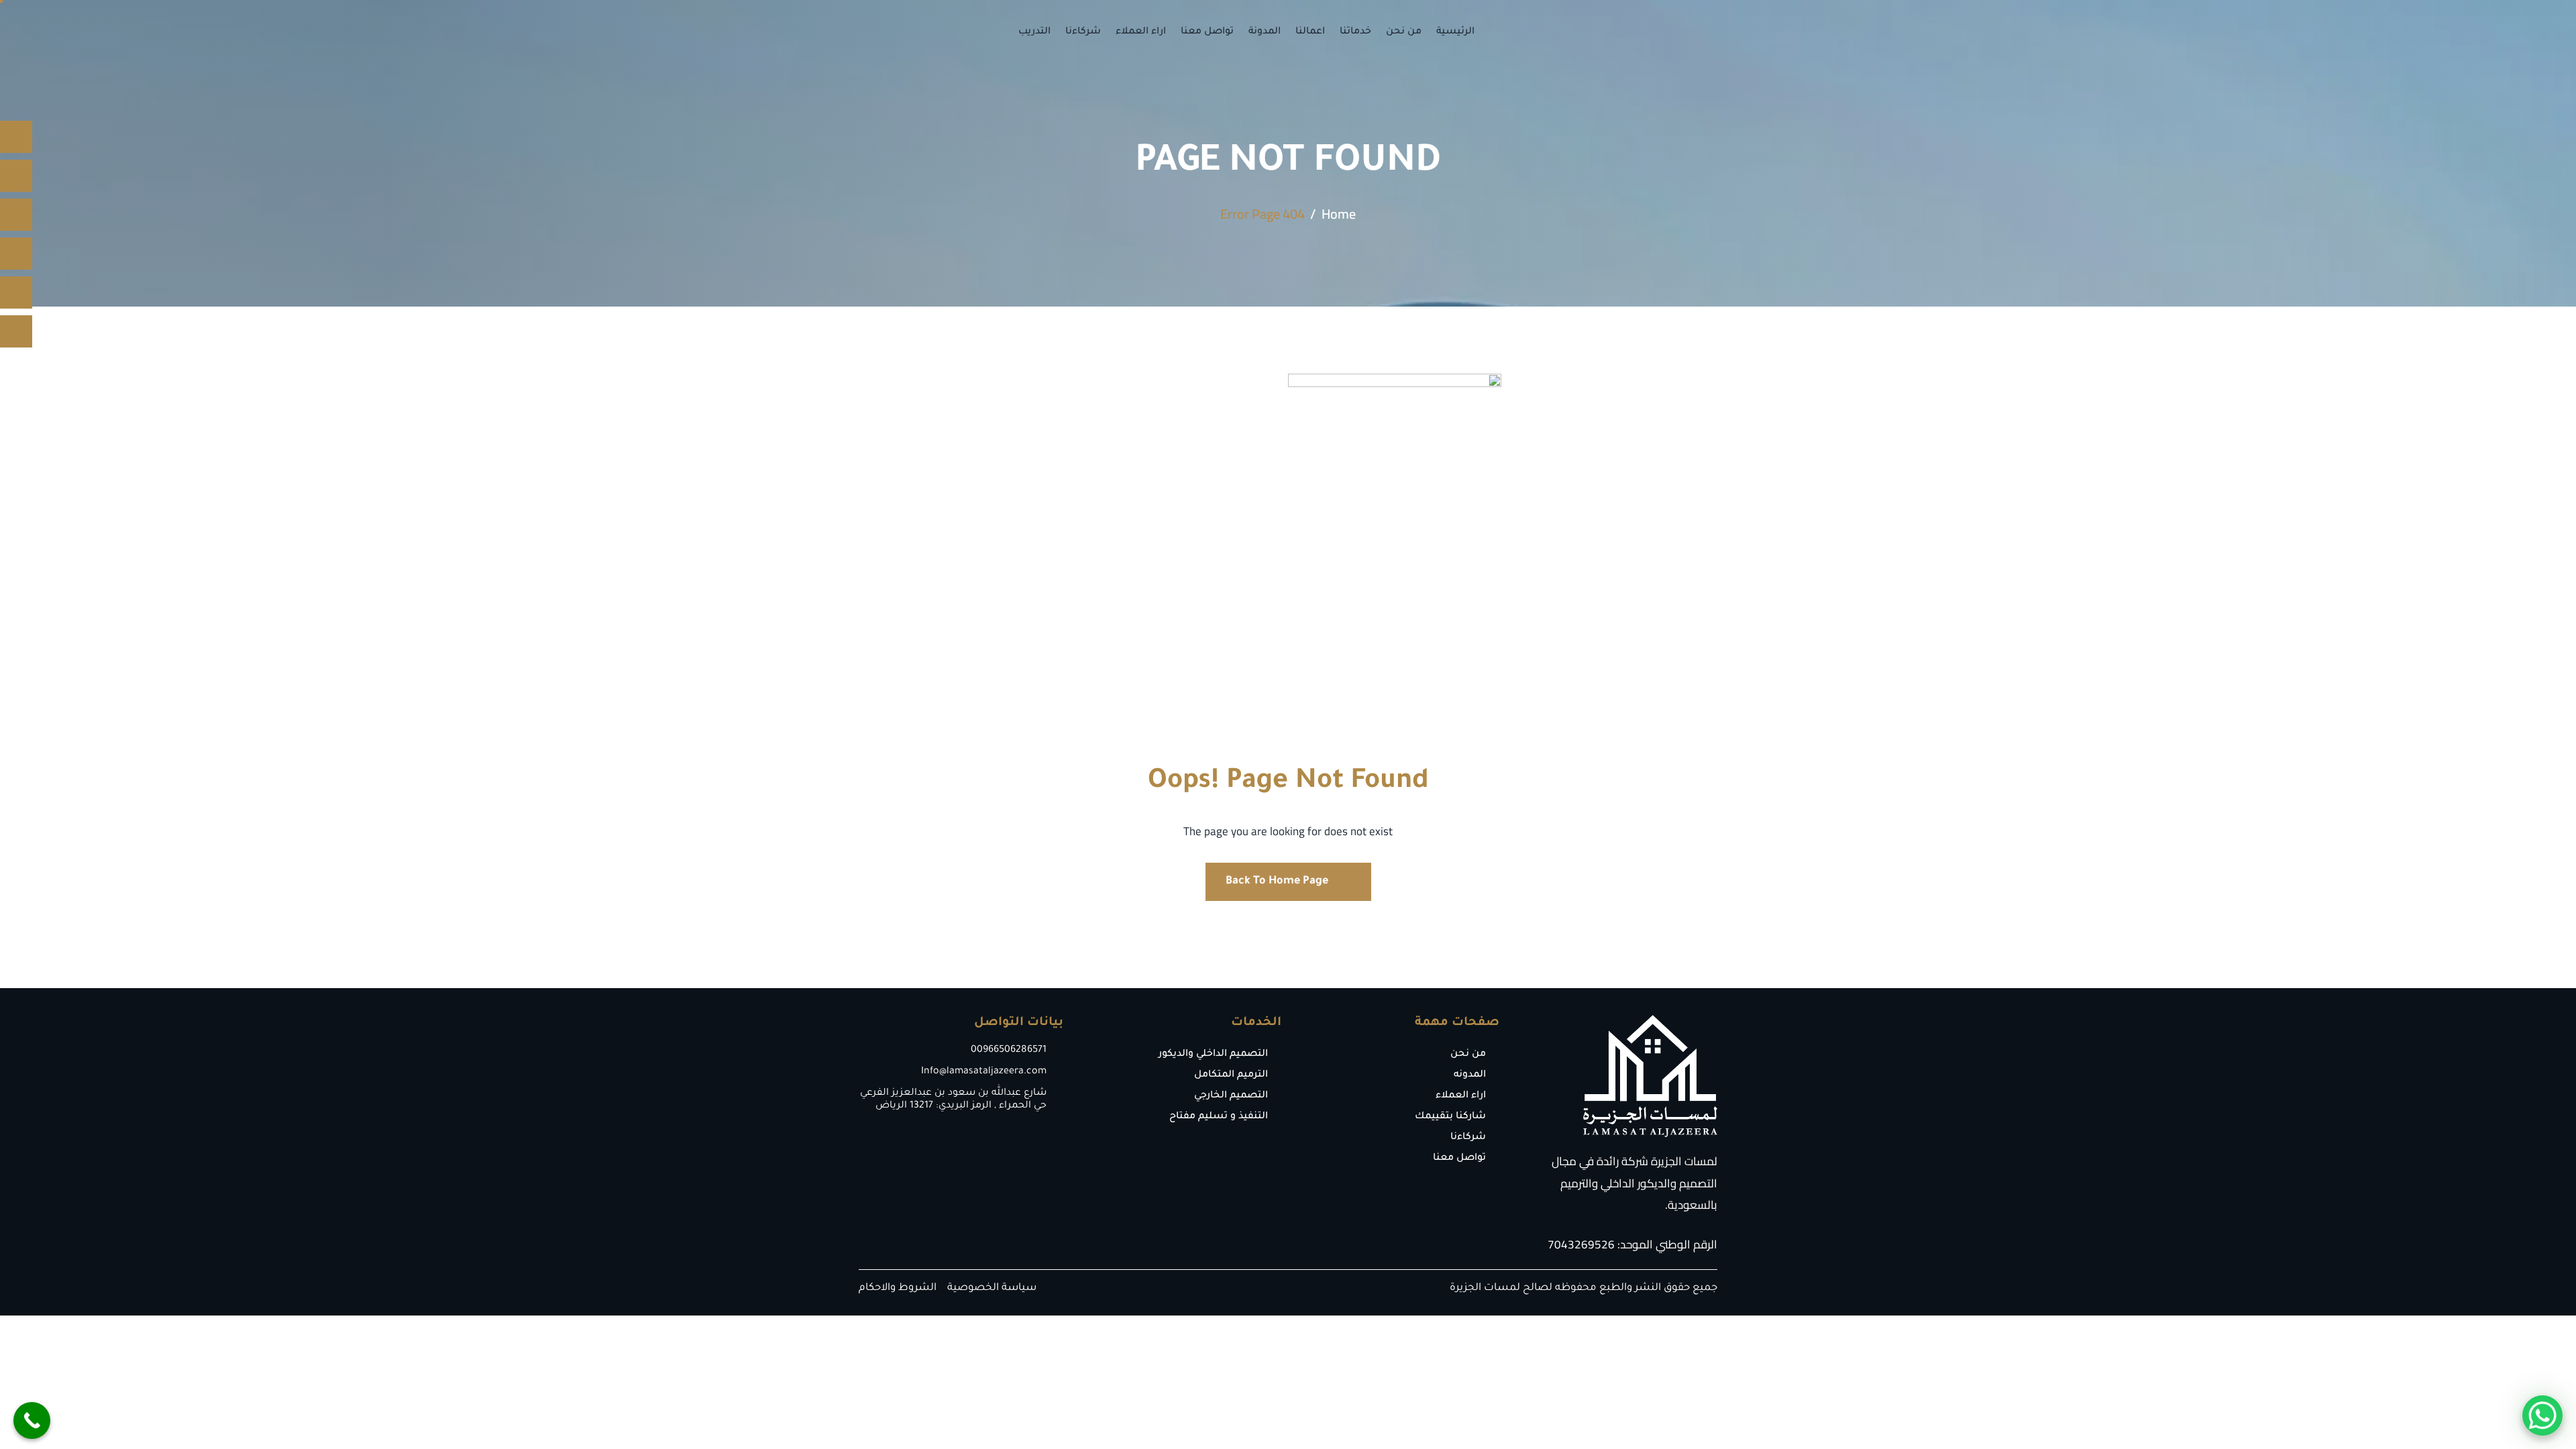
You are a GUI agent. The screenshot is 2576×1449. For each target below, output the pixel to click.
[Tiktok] (16, 215)
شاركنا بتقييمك (1450, 1117)
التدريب (1034, 32)
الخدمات (1256, 1023)
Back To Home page (1277, 881)
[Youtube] (16, 292)
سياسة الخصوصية (992, 1288)
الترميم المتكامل (1231, 1075)
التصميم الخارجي (1231, 1096)
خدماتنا (1355, 32)
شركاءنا (1083, 32)
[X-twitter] (16, 254)
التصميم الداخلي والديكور (1213, 1055)
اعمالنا (1310, 32)
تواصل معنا (1207, 32)
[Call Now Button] (32, 1420)
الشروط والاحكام (898, 1288)
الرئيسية (1455, 32)
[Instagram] (16, 176)
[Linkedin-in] (16, 137)
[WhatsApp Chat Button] (2542, 1415)
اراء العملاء (1141, 32)
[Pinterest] (16, 331)
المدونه (1470, 1075)
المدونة (1265, 32)
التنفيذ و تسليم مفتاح (1219, 1117)
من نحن (1404, 32)
